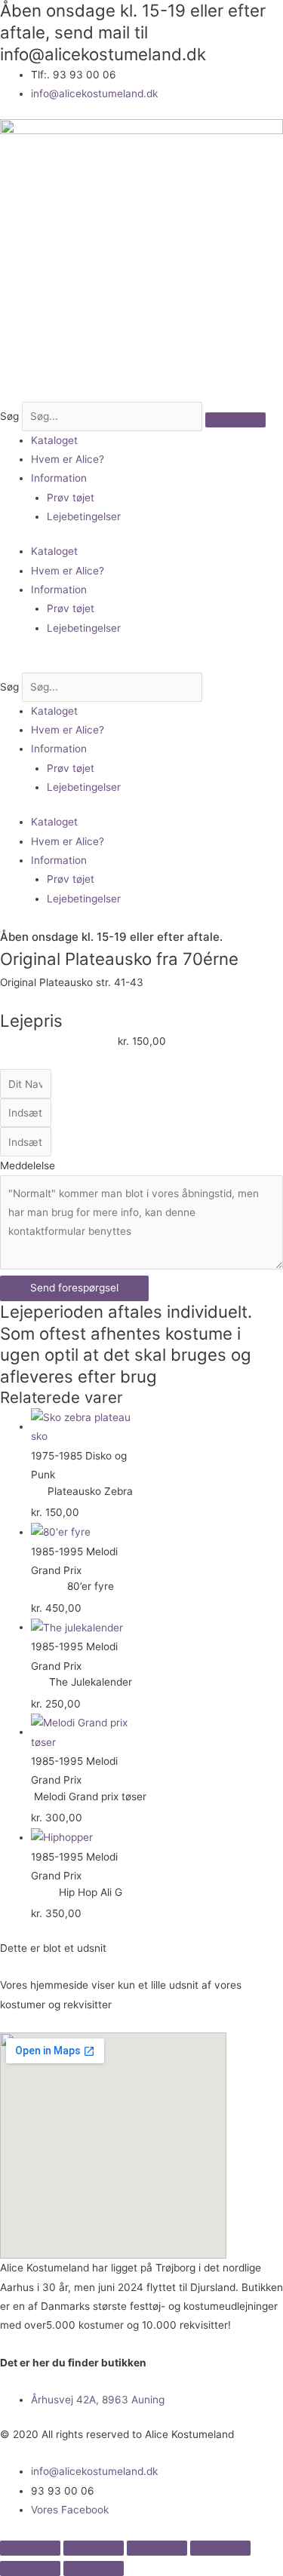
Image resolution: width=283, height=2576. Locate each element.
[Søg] (235, 420)
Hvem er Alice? (68, 459)
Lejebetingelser (84, 516)
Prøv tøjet (71, 498)
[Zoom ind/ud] (30, 2548)
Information (59, 478)
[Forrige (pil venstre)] (30, 2568)
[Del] (157, 2548)
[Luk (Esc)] (220, 2548)
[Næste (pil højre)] (94, 2568)
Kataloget (54, 440)
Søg (9, 416)
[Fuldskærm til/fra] (94, 2548)
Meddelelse (28, 1165)
